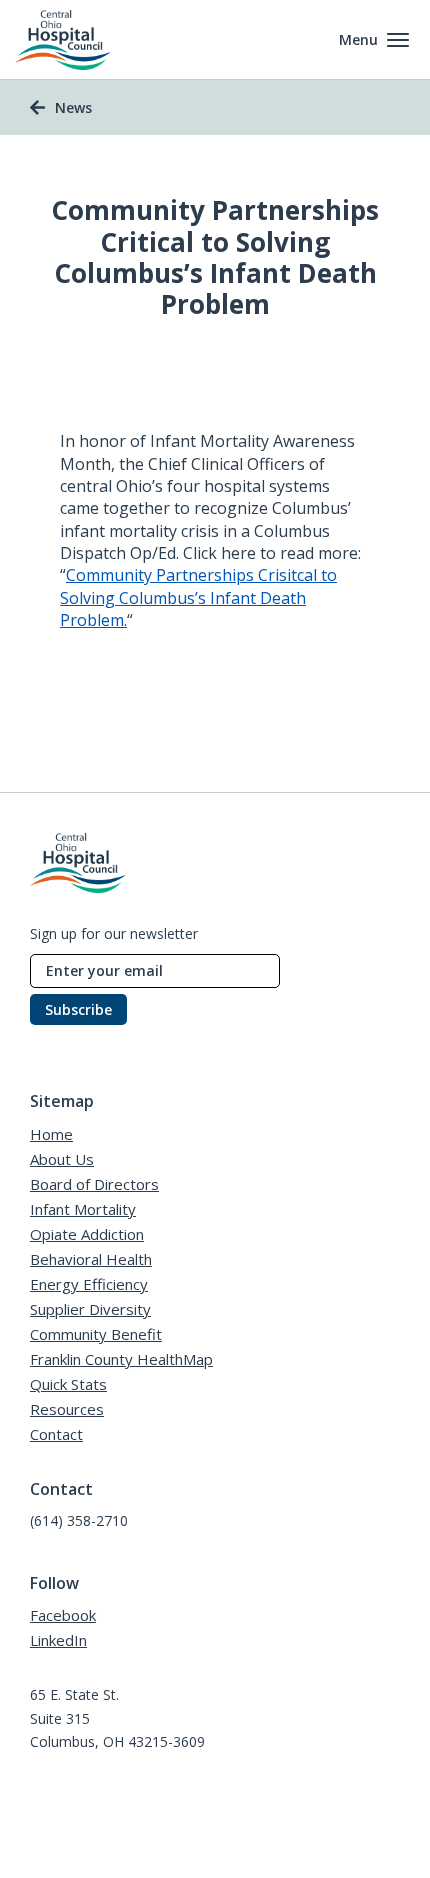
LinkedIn (58, 1640)
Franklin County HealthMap (121, 1359)
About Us (62, 1159)
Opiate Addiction (87, 1234)
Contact (56, 1434)
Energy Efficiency (89, 1284)
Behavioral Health (91, 1259)
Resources (67, 1409)
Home (51, 1134)
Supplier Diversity (90, 1309)
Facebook (63, 1615)
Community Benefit (96, 1334)
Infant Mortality (83, 1209)
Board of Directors (94, 1184)
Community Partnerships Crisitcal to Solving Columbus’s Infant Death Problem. (198, 597)
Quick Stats (68, 1384)
